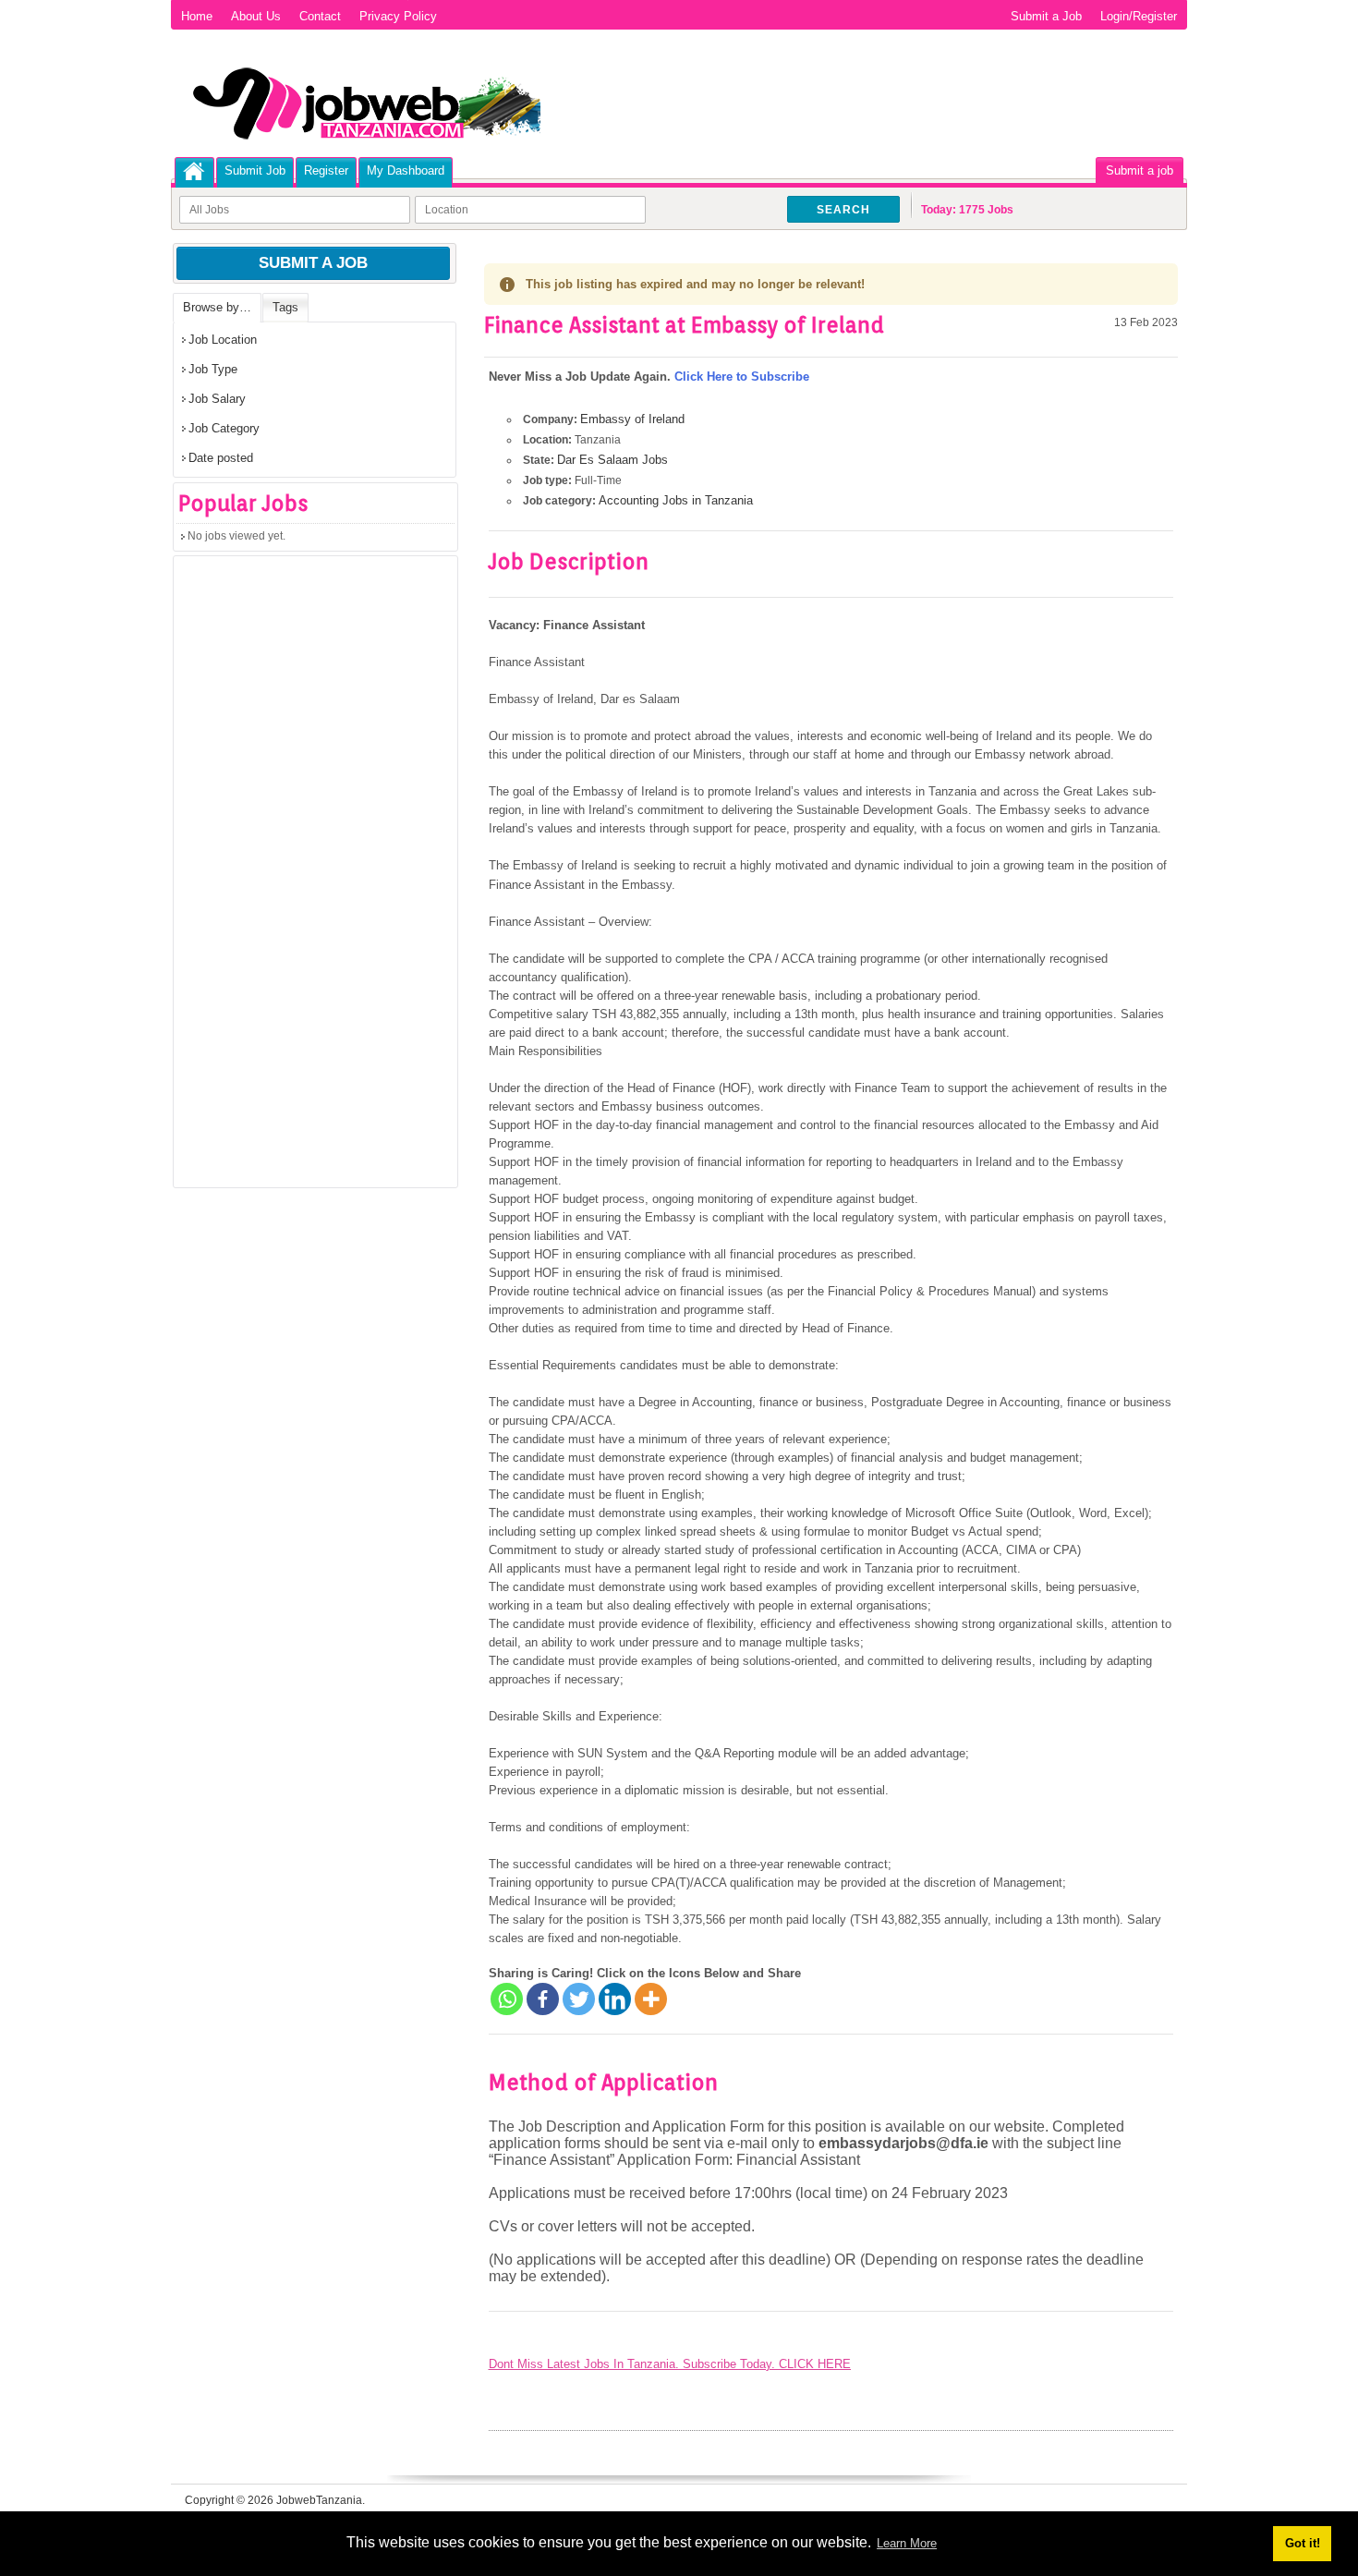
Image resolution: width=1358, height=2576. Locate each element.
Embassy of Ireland (632, 419)
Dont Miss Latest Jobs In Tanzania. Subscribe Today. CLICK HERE (670, 2364)
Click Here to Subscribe (742, 377)
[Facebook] (543, 1999)
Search (843, 210)
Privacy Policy (398, 16)
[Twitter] (579, 1999)
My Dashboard (406, 170)
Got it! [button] (1303, 2543)
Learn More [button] (907, 2543)
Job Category (224, 428)
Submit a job (1140, 170)
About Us (256, 16)
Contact (320, 16)
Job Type (213, 369)
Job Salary (217, 399)
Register (326, 170)
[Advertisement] (312, 878)
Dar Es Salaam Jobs (612, 460)
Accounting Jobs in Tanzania (676, 500)
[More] (651, 1999)
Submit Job (255, 170)
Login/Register (1139, 16)
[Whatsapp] (507, 1999)
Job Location (223, 340)
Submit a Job (1046, 16)
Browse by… (217, 307)
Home (197, 16)
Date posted (221, 458)
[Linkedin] (615, 1999)
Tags (285, 307)
